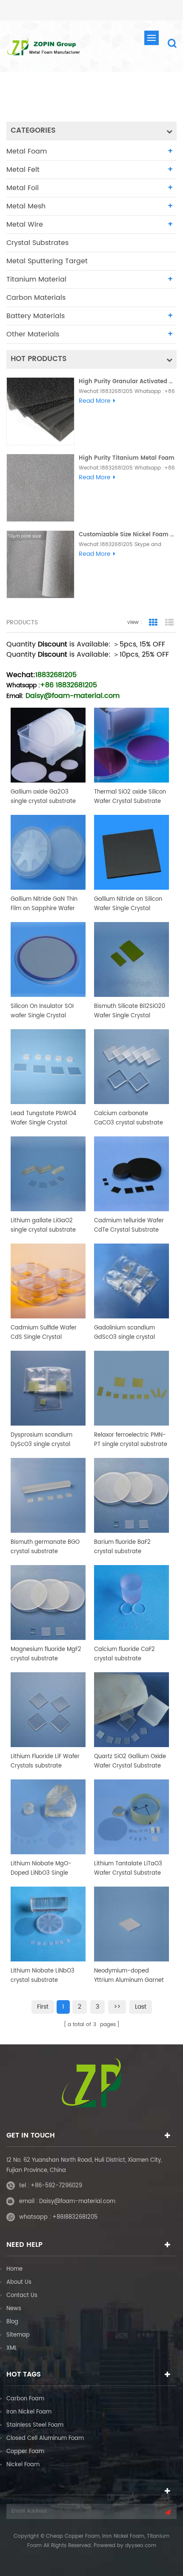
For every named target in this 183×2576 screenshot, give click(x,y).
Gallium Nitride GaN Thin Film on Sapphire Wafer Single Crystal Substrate (44, 904)
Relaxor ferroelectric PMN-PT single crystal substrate (131, 1440)
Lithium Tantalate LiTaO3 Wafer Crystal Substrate (128, 1869)
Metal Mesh (26, 206)
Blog (12, 2322)
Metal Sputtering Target (47, 261)
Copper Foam (25, 2452)
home (76, 97)
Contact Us (22, 2296)
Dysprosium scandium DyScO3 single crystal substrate (41, 1440)
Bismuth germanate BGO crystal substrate (45, 1547)
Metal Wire (25, 225)
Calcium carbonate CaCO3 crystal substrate (129, 1118)
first (43, 2007)
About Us (19, 2282)
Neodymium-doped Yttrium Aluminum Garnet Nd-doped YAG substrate (129, 1976)
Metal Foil (23, 188)
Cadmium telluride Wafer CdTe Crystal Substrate (129, 1225)
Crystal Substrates (37, 243)
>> (117, 2007)
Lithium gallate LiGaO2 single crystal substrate (43, 1225)
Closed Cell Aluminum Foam (45, 2438)
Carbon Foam (25, 2399)
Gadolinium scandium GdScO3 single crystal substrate (124, 1333)
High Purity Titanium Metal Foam (127, 458)
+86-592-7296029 (56, 2186)
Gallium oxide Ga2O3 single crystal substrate (43, 797)
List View (169, 623)
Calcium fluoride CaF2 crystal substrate (124, 1654)
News (14, 2309)
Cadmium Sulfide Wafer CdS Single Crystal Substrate (44, 1333)
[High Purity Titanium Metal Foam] (40, 488)
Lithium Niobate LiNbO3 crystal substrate (43, 1976)
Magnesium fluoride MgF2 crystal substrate (46, 1654)
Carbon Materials (36, 298)
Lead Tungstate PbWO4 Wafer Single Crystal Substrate (43, 1119)
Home (14, 2269)
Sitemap (18, 2335)
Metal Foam (27, 151)
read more (95, 401)
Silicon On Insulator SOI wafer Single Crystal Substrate (42, 1011)
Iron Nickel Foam (29, 2412)
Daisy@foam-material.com (77, 2202)
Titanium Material (36, 279)
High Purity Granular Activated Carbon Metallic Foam (128, 382)
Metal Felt (23, 170)
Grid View (153, 623)
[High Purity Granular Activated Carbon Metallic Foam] (40, 411)
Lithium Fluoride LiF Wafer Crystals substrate (45, 1761)
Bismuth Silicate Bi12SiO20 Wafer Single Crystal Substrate (130, 1011)
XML (12, 2348)
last (141, 2007)
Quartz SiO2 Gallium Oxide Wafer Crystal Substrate (130, 1761)
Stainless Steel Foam (35, 2425)
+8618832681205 (75, 2217)
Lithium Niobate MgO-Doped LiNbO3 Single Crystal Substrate (41, 1869)
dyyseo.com (141, 2546)
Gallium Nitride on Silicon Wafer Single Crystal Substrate (128, 904)
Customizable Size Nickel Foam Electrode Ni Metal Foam (128, 535)
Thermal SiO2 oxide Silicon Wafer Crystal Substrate (130, 797)
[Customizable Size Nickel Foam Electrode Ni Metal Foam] (40, 564)
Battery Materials (36, 316)
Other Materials (33, 334)
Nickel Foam (23, 2465)
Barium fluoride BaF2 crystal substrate (122, 1547)
